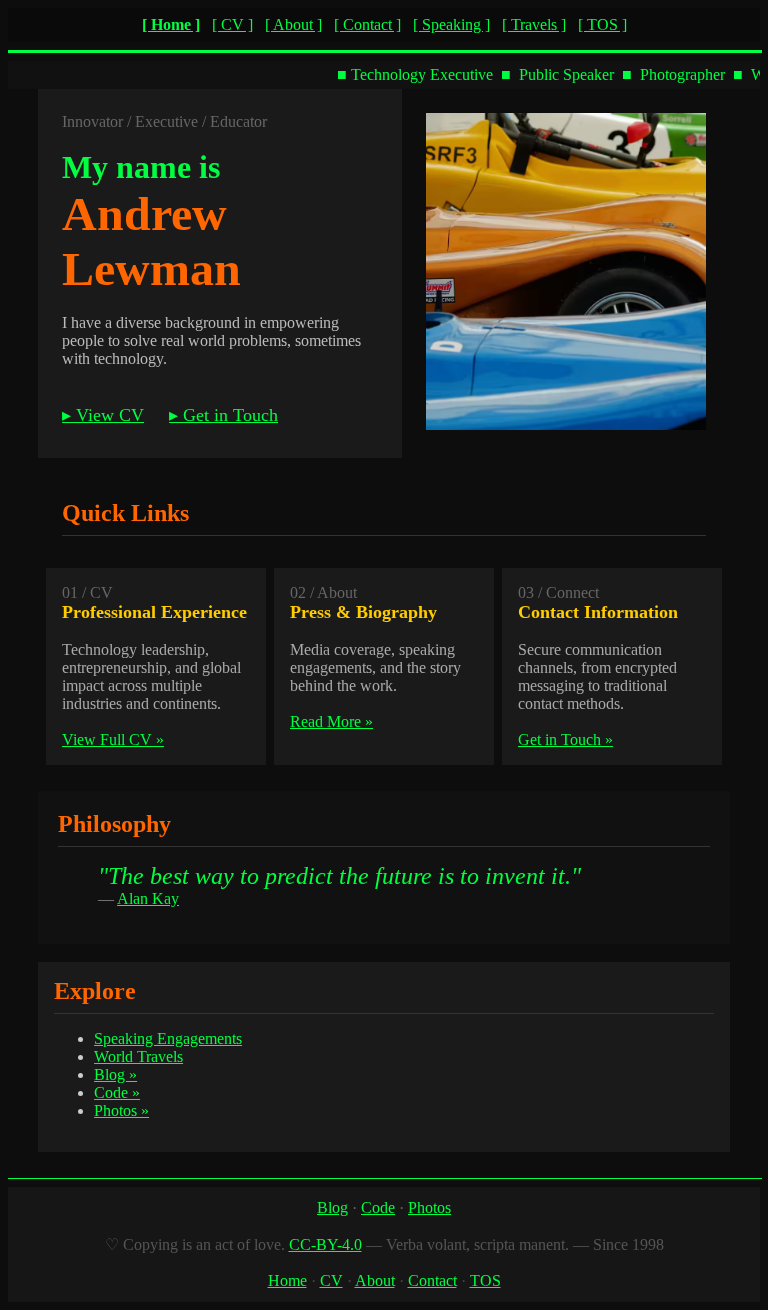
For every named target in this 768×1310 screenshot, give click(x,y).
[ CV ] (232, 24)
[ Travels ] (534, 24)
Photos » (121, 1110)
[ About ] (293, 24)
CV (331, 1280)
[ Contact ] (367, 24)
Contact (432, 1280)
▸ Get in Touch (223, 415)
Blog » (115, 1074)
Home (287, 1280)
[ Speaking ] (451, 24)
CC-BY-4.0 (325, 1244)
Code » (117, 1092)
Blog (332, 1207)
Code (378, 1207)
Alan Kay (148, 898)
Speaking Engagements (168, 1038)
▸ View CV (103, 415)
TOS (485, 1280)
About (375, 1280)
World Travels (138, 1056)
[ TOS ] (602, 24)
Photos (429, 1207)
